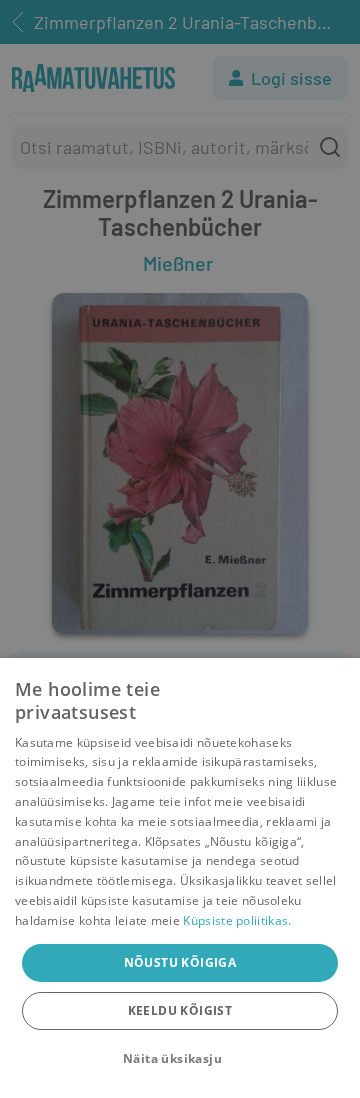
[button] (180, 1059)
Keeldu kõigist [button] (180, 1010)
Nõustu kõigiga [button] (180, 962)
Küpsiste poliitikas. (237, 920)
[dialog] (180, 878)
